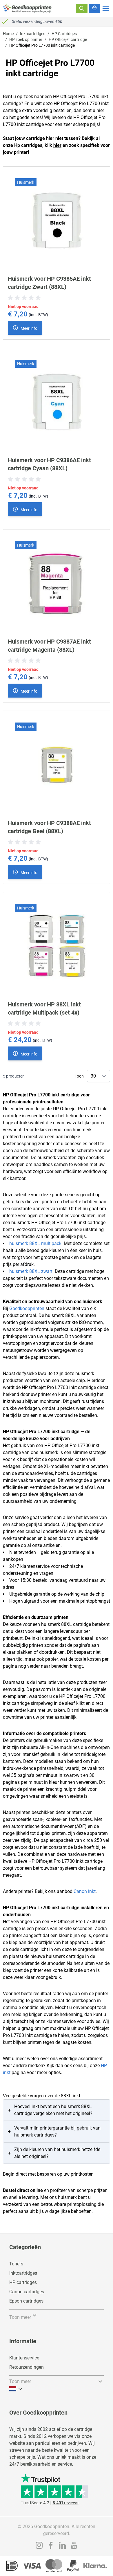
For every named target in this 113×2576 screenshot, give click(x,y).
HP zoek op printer (26, 39)
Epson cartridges (26, 2301)
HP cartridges (23, 2282)
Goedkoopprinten (27, 1308)
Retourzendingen (27, 2367)
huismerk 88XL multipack (35, 1243)
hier (57, 145)
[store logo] (28, 8)
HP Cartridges (64, 34)
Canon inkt (85, 1891)
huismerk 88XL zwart (31, 1271)
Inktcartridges (33, 34)
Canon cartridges (27, 2292)
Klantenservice (24, 2358)
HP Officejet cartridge (68, 39)
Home (8, 34)
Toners (16, 2264)
